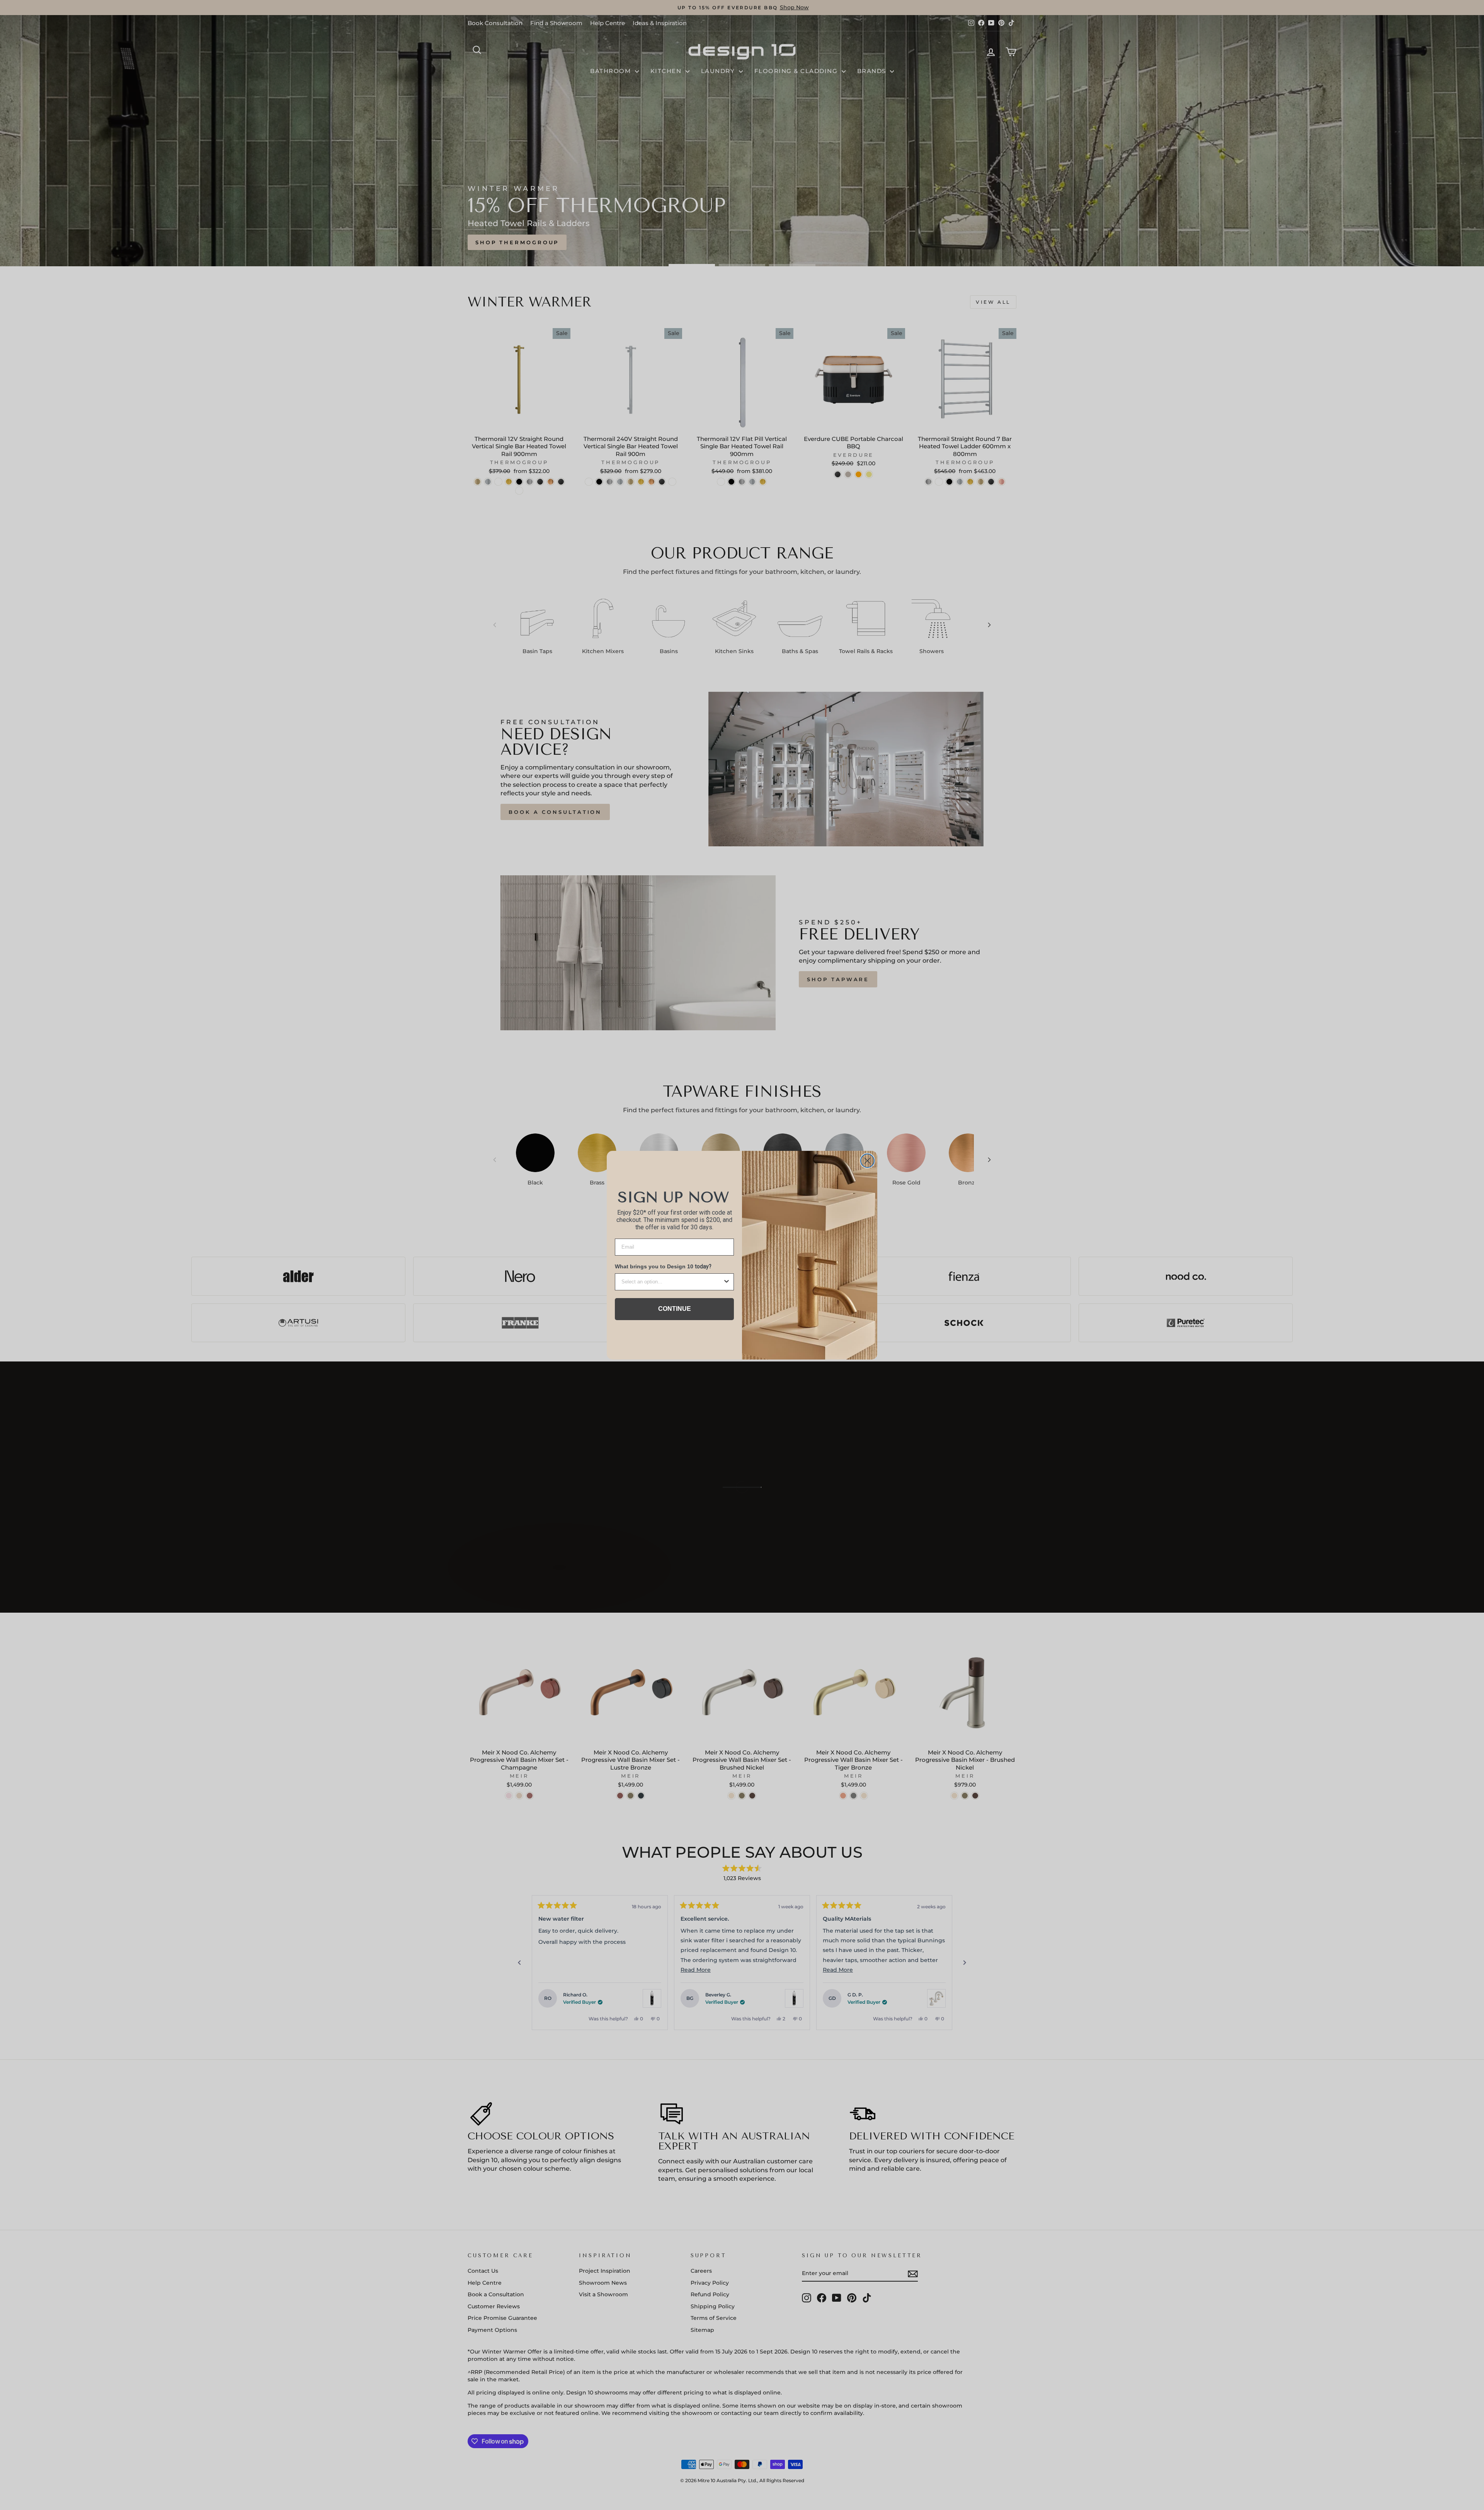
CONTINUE (675, 1309)
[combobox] (672, 1282)
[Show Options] (727, 1282)
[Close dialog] (867, 1161)
